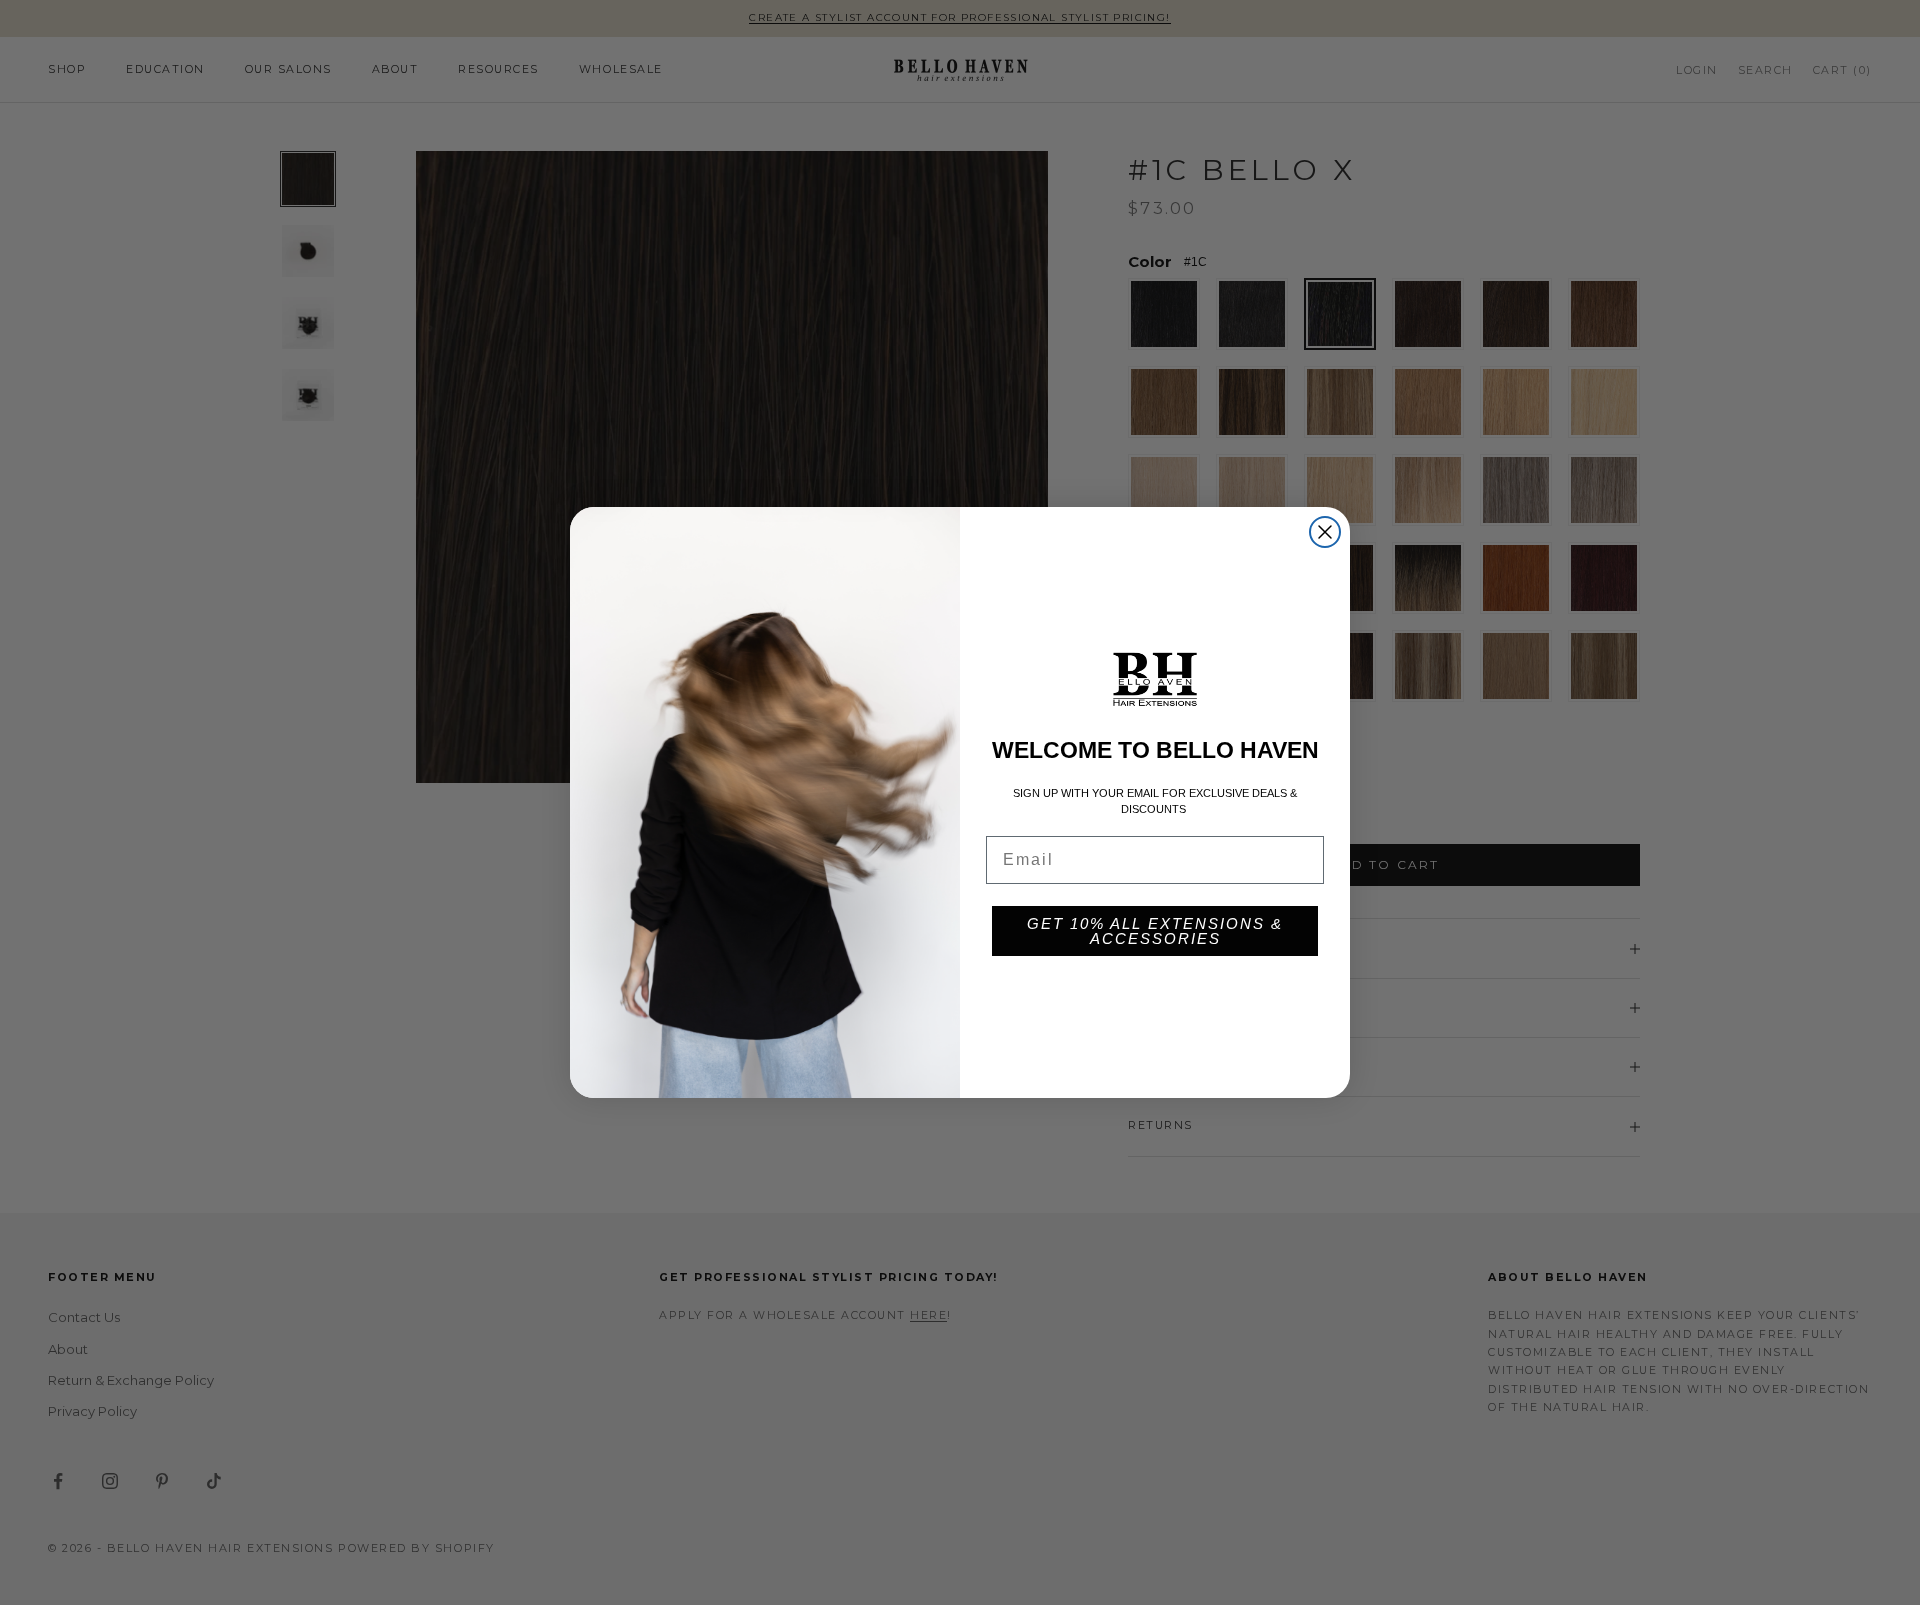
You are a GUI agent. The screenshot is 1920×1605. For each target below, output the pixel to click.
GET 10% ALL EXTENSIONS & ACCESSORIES (1155, 931)
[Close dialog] (1325, 532)
